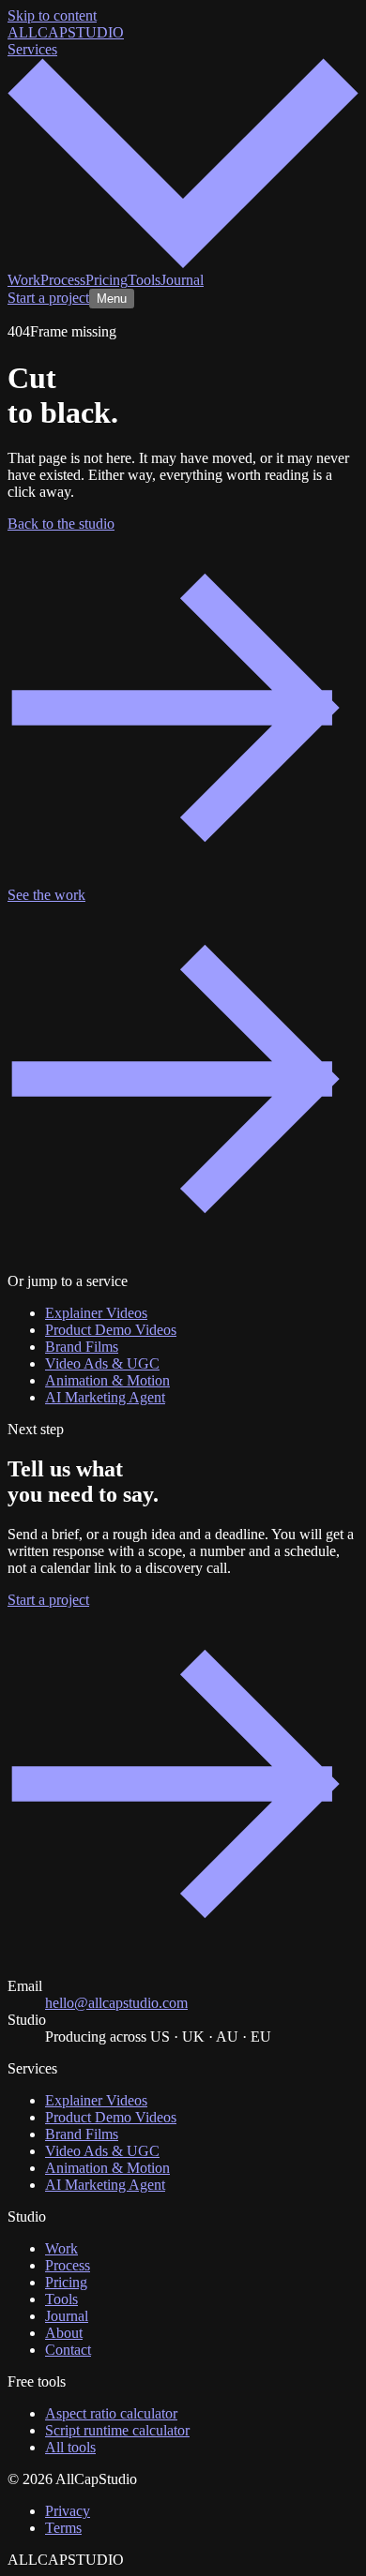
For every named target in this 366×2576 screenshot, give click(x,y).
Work (24, 280)
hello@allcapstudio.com (116, 2003)
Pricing (107, 280)
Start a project (48, 298)
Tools (144, 280)
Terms (63, 2528)
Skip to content (52, 15)
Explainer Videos (96, 1313)
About (64, 2333)
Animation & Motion (107, 1380)
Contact (68, 2350)
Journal (182, 280)
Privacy (68, 2511)
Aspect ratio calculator (111, 2413)
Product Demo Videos (111, 1330)
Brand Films (82, 1347)
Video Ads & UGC (102, 1363)
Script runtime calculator (117, 2430)
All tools (70, 2447)
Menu (112, 299)
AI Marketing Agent (105, 1397)
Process (63, 280)
